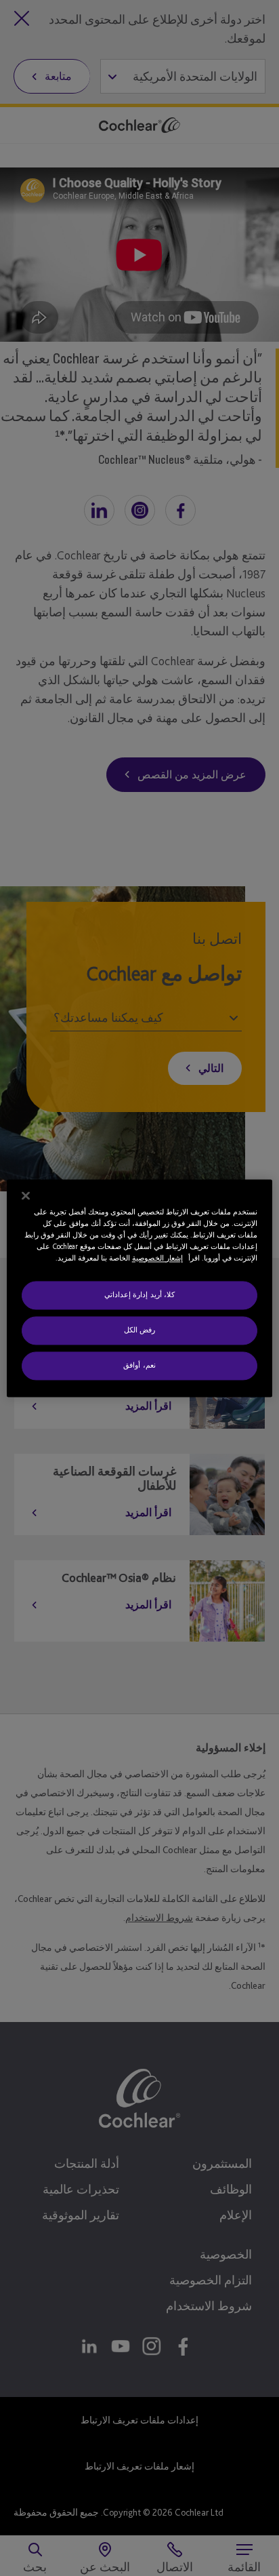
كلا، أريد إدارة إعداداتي (140, 1294)
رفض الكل (140, 1330)
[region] (139, 1288)
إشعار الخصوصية (157, 1258)
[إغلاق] (26, 1195)
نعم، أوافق (139, 1365)
